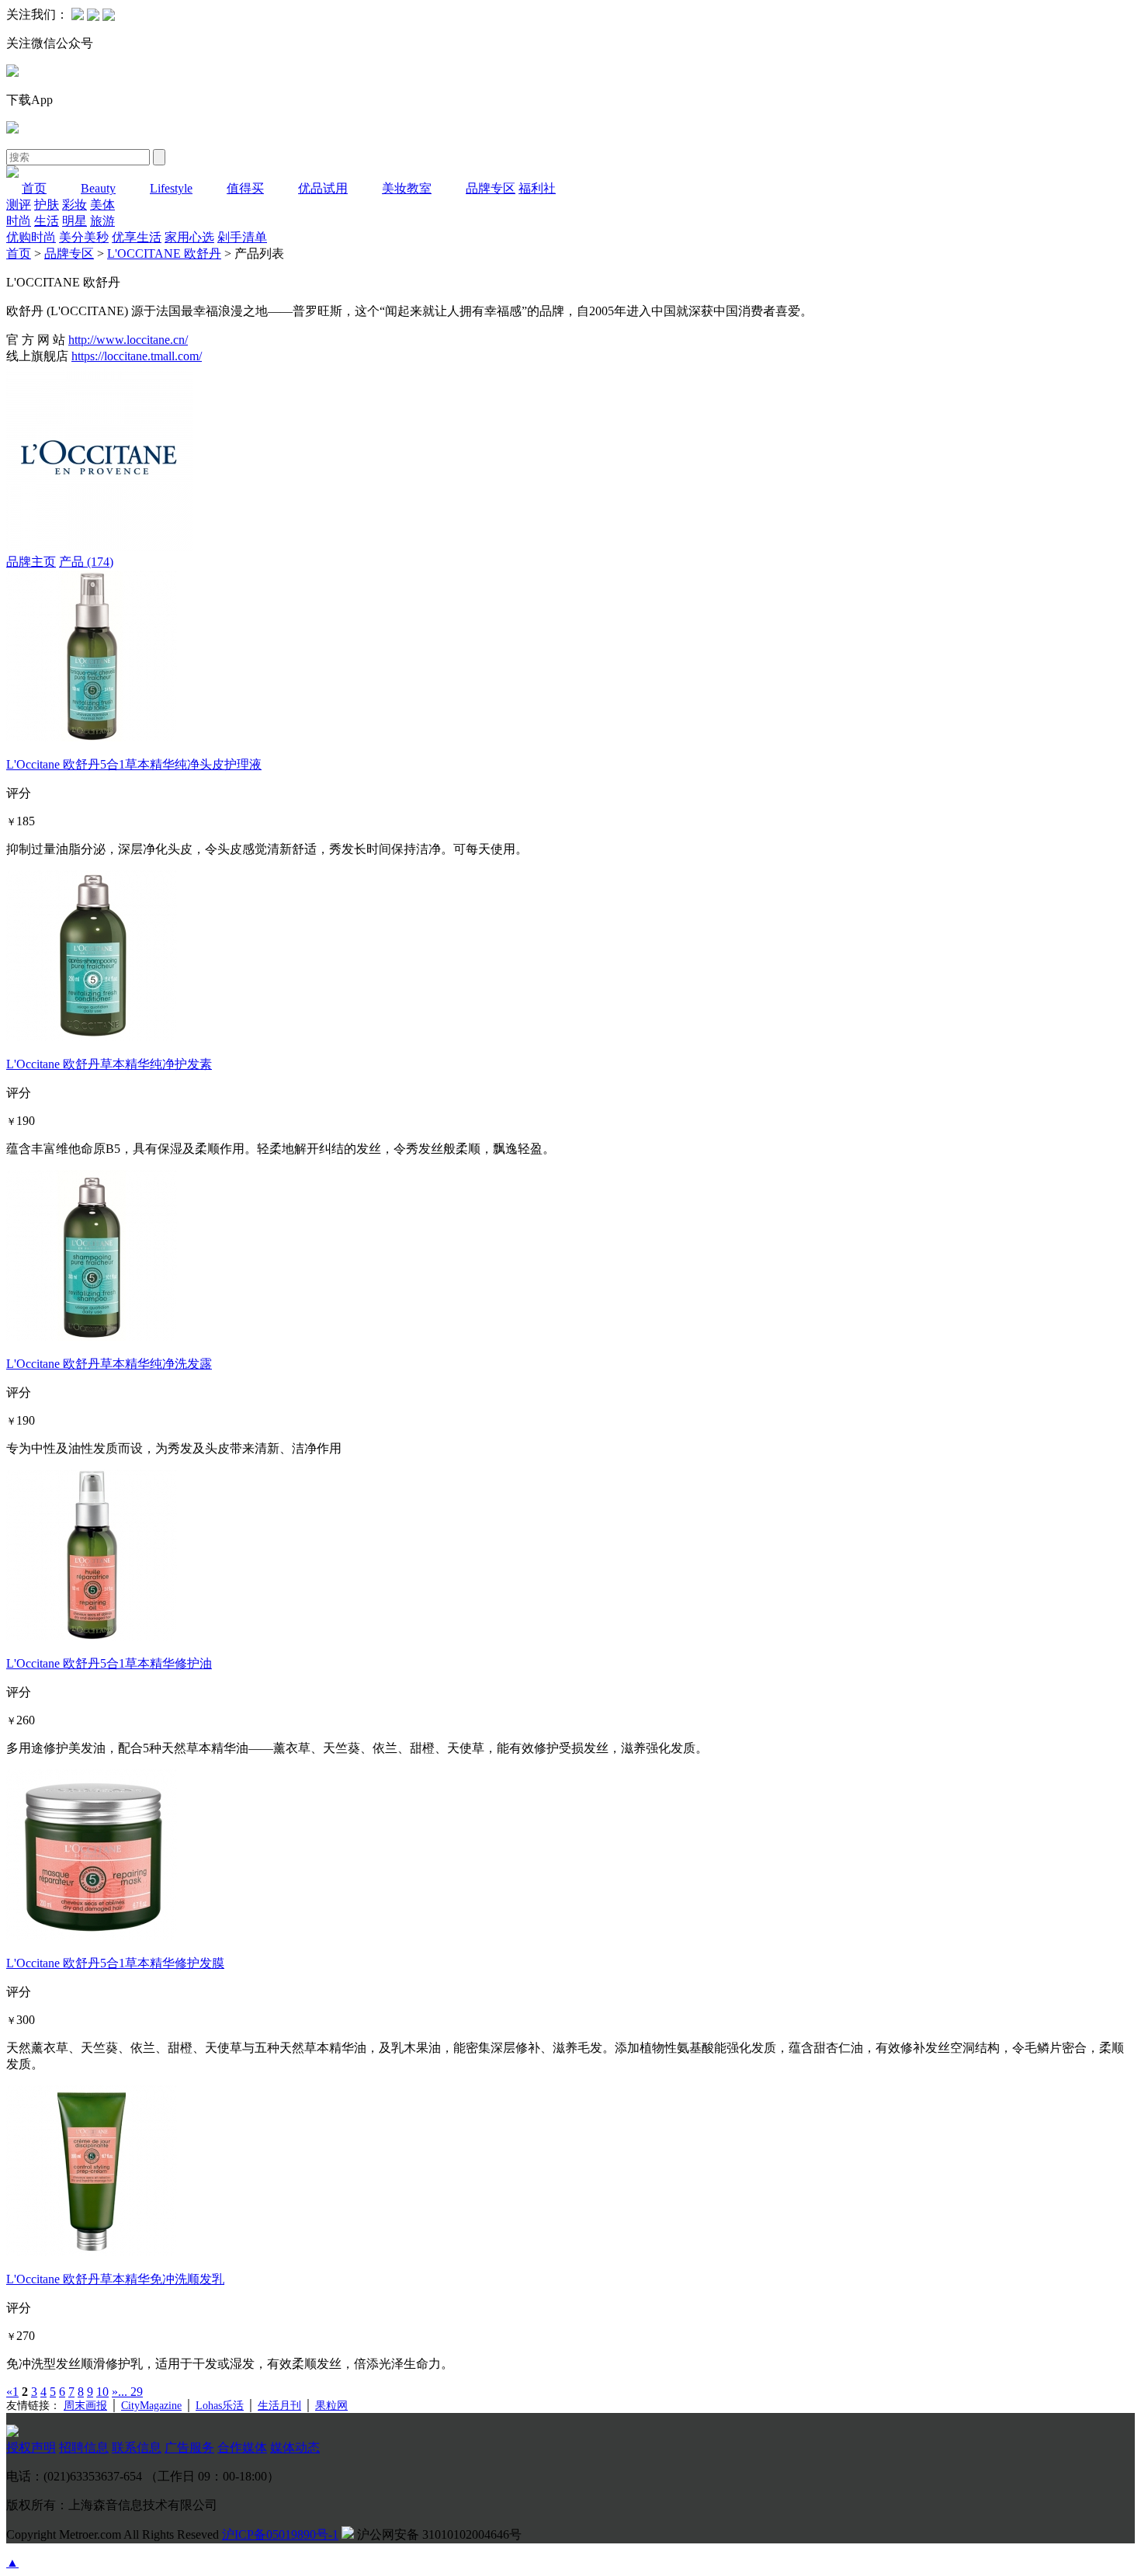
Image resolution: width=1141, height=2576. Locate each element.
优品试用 (323, 188)
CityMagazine (151, 2406)
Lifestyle (171, 188)
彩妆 (75, 205)
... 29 (130, 2392)
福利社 (537, 188)
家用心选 (189, 237)
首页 (34, 188)
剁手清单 (242, 237)
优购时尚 (31, 237)
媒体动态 (295, 2448)
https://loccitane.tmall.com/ (137, 356)
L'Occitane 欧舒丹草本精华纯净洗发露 (109, 1364)
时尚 (19, 221)
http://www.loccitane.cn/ (128, 340)
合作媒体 (242, 2448)
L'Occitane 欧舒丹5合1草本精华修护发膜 (115, 1963)
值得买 (245, 188)
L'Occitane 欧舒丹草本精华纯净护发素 (109, 1064)
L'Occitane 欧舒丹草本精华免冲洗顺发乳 (115, 2279)
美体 (102, 205)
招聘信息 (84, 2448)
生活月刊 (279, 2406)
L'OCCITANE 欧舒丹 (164, 253)
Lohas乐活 (220, 2406)
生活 (47, 221)
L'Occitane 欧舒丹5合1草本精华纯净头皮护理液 (134, 764)
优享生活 (137, 237)
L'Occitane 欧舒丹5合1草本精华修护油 (109, 1663)
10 (102, 2392)
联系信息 (137, 2448)
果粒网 (331, 2406)
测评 (19, 205)
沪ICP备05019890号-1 (280, 2534)
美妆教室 (407, 188)
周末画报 (85, 2406)
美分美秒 (84, 237)
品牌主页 (31, 562)
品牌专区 (491, 188)
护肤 (47, 205)
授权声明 (31, 2448)
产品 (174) (86, 562)
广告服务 (189, 2448)
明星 (75, 221)
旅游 (102, 221)
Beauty (98, 188)
